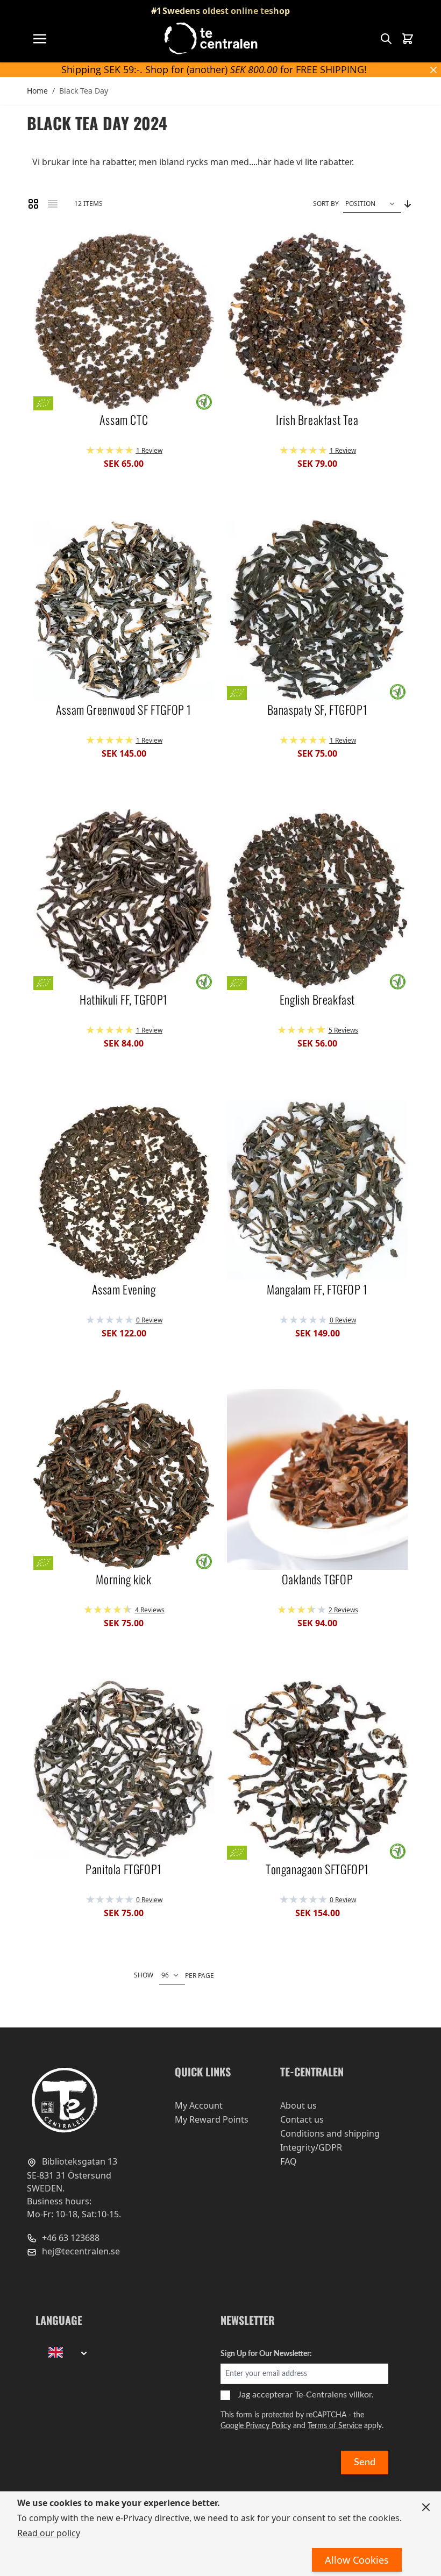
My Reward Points (212, 2119)
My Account (199, 2105)
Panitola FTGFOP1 (124, 1869)
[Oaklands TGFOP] (317, 1479)
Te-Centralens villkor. (334, 2395)
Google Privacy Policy (256, 2426)
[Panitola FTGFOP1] (124, 1769)
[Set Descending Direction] (408, 204)
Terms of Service (335, 2426)
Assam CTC (124, 420)
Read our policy (49, 2533)
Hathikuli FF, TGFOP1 (124, 1000)
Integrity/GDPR (311, 2147)
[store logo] (212, 38)
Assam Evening (124, 1290)
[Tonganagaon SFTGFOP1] (317, 1769)
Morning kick (123, 1579)
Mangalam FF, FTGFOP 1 (317, 1290)
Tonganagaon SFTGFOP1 (317, 1869)
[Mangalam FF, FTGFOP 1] (317, 1190)
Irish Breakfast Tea (317, 420)
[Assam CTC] (124, 320)
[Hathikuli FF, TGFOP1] (124, 900)
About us (298, 2105)
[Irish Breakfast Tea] (317, 320)
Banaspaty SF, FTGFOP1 (318, 710)
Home (37, 91)
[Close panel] (426, 2507)
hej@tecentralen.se (80, 2251)
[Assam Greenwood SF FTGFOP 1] (124, 610)
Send (365, 2463)
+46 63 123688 (70, 2238)
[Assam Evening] (124, 1190)
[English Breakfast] (317, 900)
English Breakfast (317, 1000)
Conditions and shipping (330, 2133)
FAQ (289, 2161)
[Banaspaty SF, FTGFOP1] (317, 610)
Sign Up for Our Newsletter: (266, 2354)
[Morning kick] (124, 1479)
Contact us (302, 2119)
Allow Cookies (357, 2560)
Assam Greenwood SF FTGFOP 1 (124, 710)
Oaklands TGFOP (317, 1579)
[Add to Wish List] (46, 242)
